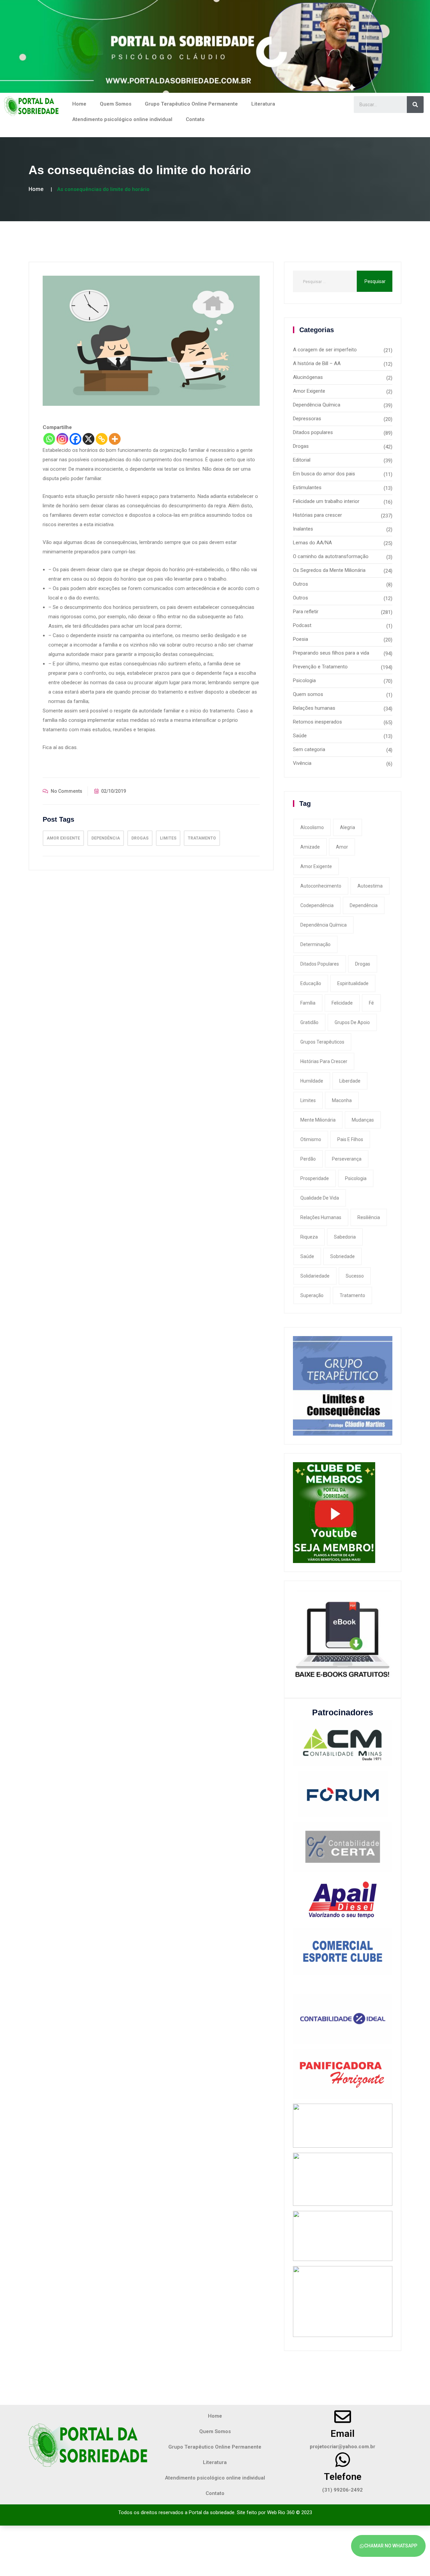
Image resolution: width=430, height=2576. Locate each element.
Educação (311, 983)
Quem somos (308, 694)
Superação (312, 1295)
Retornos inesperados (317, 722)
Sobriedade (342, 1256)
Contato (195, 119)
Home (79, 104)
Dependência (106, 838)
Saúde (300, 736)
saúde (307, 1256)
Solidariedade (315, 1276)
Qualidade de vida (320, 1198)
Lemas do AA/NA (312, 543)
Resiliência (369, 1217)
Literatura (263, 104)
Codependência (317, 905)
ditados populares (320, 964)
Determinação (315, 944)
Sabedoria (345, 1237)
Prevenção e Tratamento (320, 667)
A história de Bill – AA (317, 363)
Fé (371, 1003)
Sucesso (355, 1276)
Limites (168, 838)
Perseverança (347, 1159)
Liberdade (350, 1081)
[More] (115, 439)
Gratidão (309, 1022)
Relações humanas (314, 708)
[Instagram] (62, 439)
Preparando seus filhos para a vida (331, 653)
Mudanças (363, 1120)
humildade (312, 1081)
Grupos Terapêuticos (322, 1042)
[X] (89, 439)
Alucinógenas (308, 377)
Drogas (140, 838)
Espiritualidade (353, 983)
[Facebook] (75, 439)
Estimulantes (307, 487)
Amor (342, 847)
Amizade (310, 847)
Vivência (302, 763)
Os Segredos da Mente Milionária (329, 570)
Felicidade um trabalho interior (326, 501)
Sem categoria (309, 749)
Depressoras (307, 419)
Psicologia (304, 680)
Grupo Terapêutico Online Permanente (191, 104)
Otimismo (311, 1139)
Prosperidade (315, 1178)
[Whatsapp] (49, 439)
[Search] (415, 105)
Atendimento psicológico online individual (122, 119)
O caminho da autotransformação (331, 556)
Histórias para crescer (317, 515)
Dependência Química (317, 405)
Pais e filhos (350, 1139)
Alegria (348, 827)
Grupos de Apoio (352, 1022)
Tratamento (202, 838)
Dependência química (324, 925)
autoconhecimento (321, 886)
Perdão (308, 1159)
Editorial (302, 460)
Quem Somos (116, 104)
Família (308, 1003)
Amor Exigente (63, 838)
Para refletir (306, 612)
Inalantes (303, 529)
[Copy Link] (102, 439)
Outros (300, 584)
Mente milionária (318, 1120)
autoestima (370, 886)
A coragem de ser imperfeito (325, 350)
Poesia (300, 639)
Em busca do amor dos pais (324, 474)
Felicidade (342, 1003)
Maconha (342, 1100)
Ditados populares (313, 432)
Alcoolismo (312, 827)
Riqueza (309, 1237)
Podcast (302, 625)
